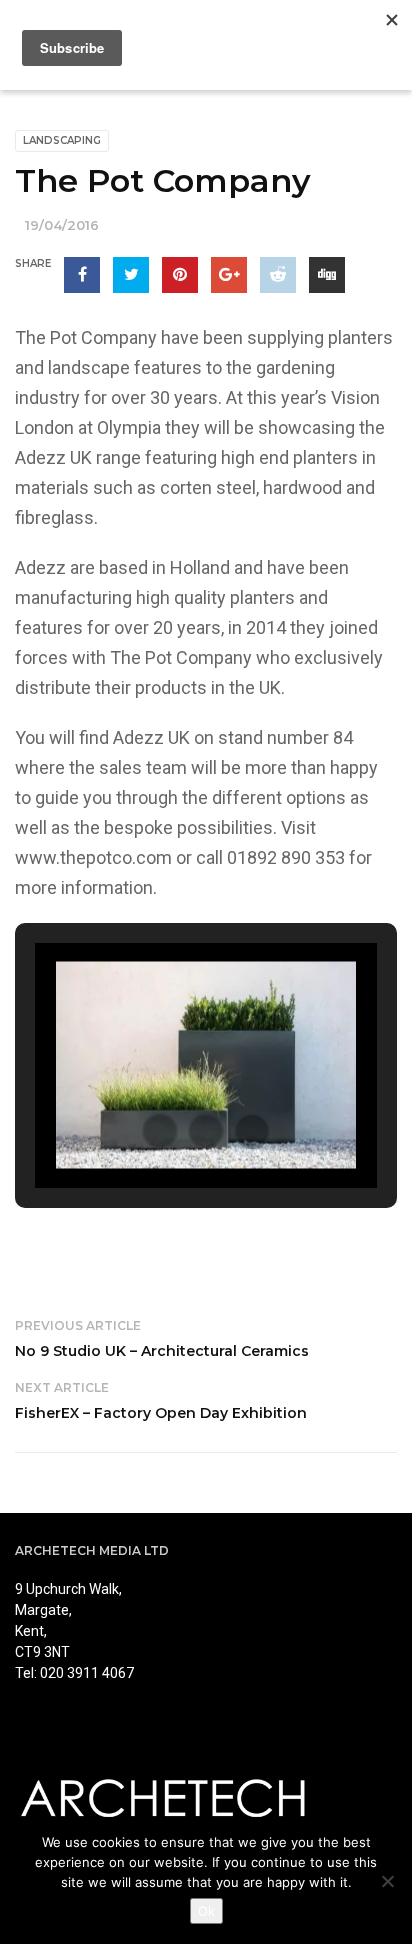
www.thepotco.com (93, 857)
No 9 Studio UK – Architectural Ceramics (162, 1351)
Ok (206, 1911)
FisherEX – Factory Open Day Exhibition (161, 1413)
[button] (160, 1131)
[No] (387, 1881)
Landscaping (62, 140)
